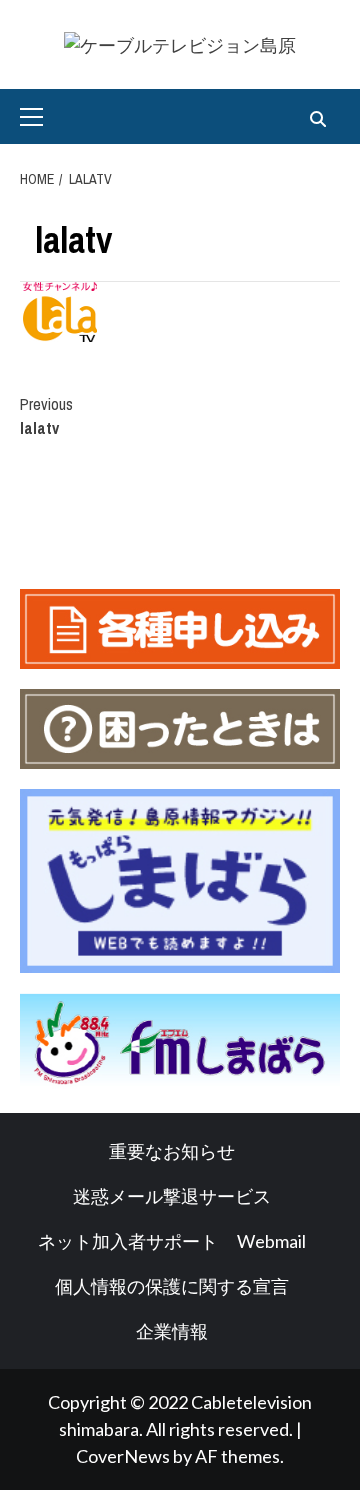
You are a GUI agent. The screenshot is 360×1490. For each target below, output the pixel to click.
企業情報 (172, 1331)
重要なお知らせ (172, 1151)
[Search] (317, 119)
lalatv (46, 416)
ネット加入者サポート (128, 1241)
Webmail (271, 1241)
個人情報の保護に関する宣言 (172, 1286)
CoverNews (123, 1456)
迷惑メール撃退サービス (172, 1196)
